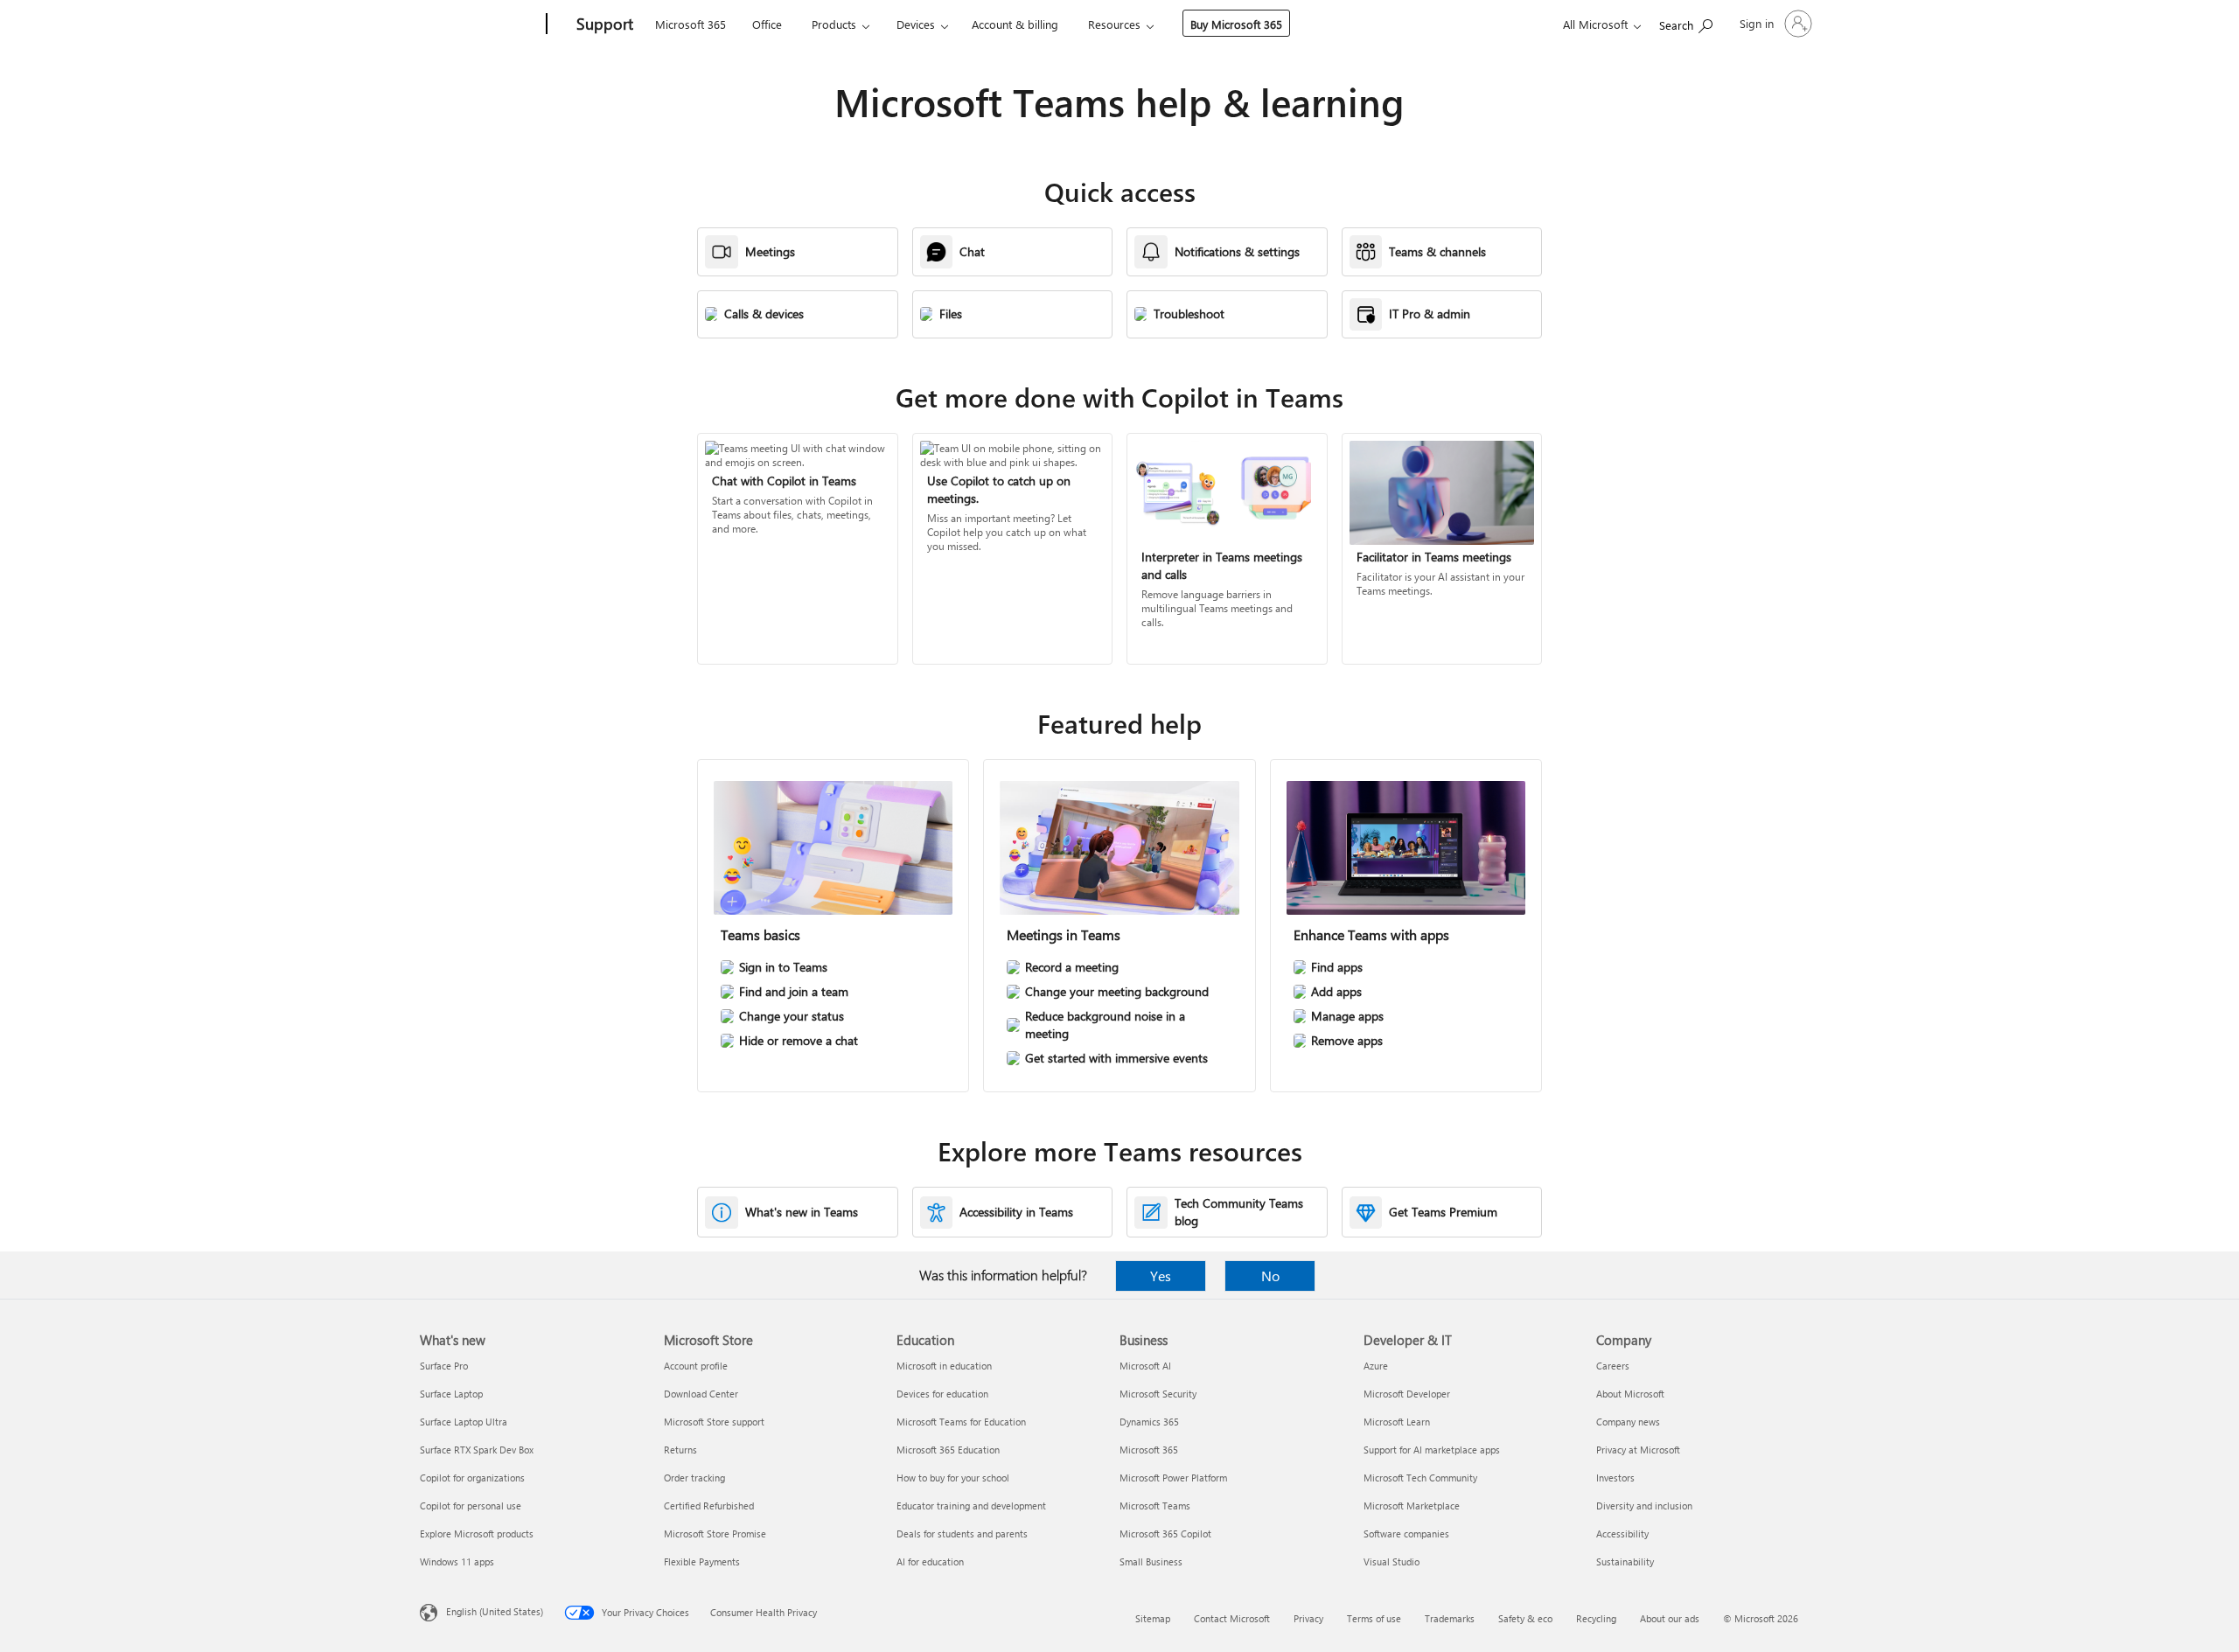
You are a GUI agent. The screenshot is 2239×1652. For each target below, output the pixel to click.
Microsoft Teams (1155, 1506)
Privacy (1308, 1618)
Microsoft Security (1158, 1394)
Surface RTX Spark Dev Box (477, 1450)
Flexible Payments (702, 1561)
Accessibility (1622, 1534)
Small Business (1151, 1561)
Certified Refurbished (709, 1506)
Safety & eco (1525, 1618)
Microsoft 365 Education (948, 1450)
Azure (1376, 1366)
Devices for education (942, 1394)
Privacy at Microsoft (1638, 1450)
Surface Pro (444, 1366)
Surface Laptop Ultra (464, 1422)
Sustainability (1625, 1561)
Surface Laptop (451, 1394)
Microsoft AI (1145, 1366)
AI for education (930, 1561)
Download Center (701, 1394)
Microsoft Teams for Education (961, 1422)
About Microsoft (1630, 1394)
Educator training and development (971, 1506)
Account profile (696, 1366)
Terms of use (1374, 1618)
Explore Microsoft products (477, 1534)
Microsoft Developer (1407, 1394)
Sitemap (1153, 1618)
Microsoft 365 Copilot (1165, 1534)
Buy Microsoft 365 (1236, 24)
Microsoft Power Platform (1173, 1478)
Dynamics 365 (1149, 1422)
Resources (1114, 24)
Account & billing (1015, 24)
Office (767, 24)
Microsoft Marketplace (1412, 1506)
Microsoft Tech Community (1420, 1478)
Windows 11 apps (457, 1561)
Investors (1615, 1478)
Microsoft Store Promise (715, 1534)
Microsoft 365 (691, 24)
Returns (680, 1450)
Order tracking (694, 1478)
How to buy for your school (953, 1478)
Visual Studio (1392, 1561)
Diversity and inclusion (1644, 1506)
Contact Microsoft (1232, 1618)
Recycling (1596, 1618)
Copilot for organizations (472, 1478)
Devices (916, 24)
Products (834, 24)
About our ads (1670, 1618)
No (1270, 1276)
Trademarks (1450, 1618)
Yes (1161, 1276)
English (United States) (495, 1611)
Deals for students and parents (962, 1534)
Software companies (1406, 1534)
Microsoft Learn (1397, 1422)
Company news (1628, 1422)
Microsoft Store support (714, 1422)
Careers (1613, 1366)
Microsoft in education (944, 1366)
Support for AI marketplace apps (1432, 1450)
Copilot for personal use (471, 1506)
